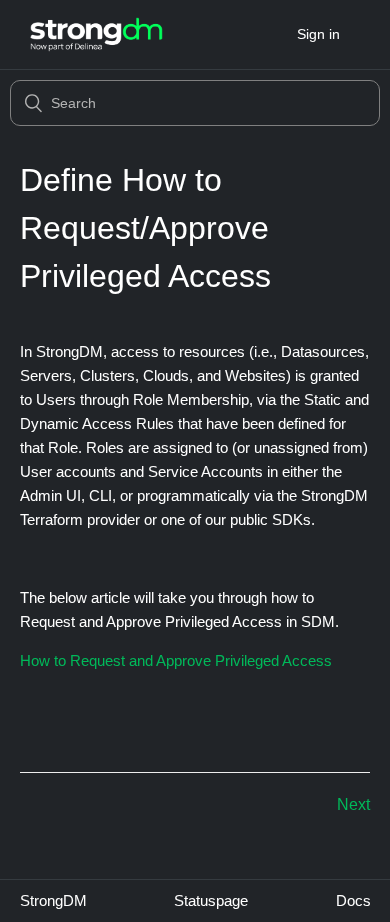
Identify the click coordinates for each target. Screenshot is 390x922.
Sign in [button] (318, 34)
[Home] (96, 35)
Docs (353, 900)
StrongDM (53, 900)
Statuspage (211, 900)
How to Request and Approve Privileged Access (176, 660)
